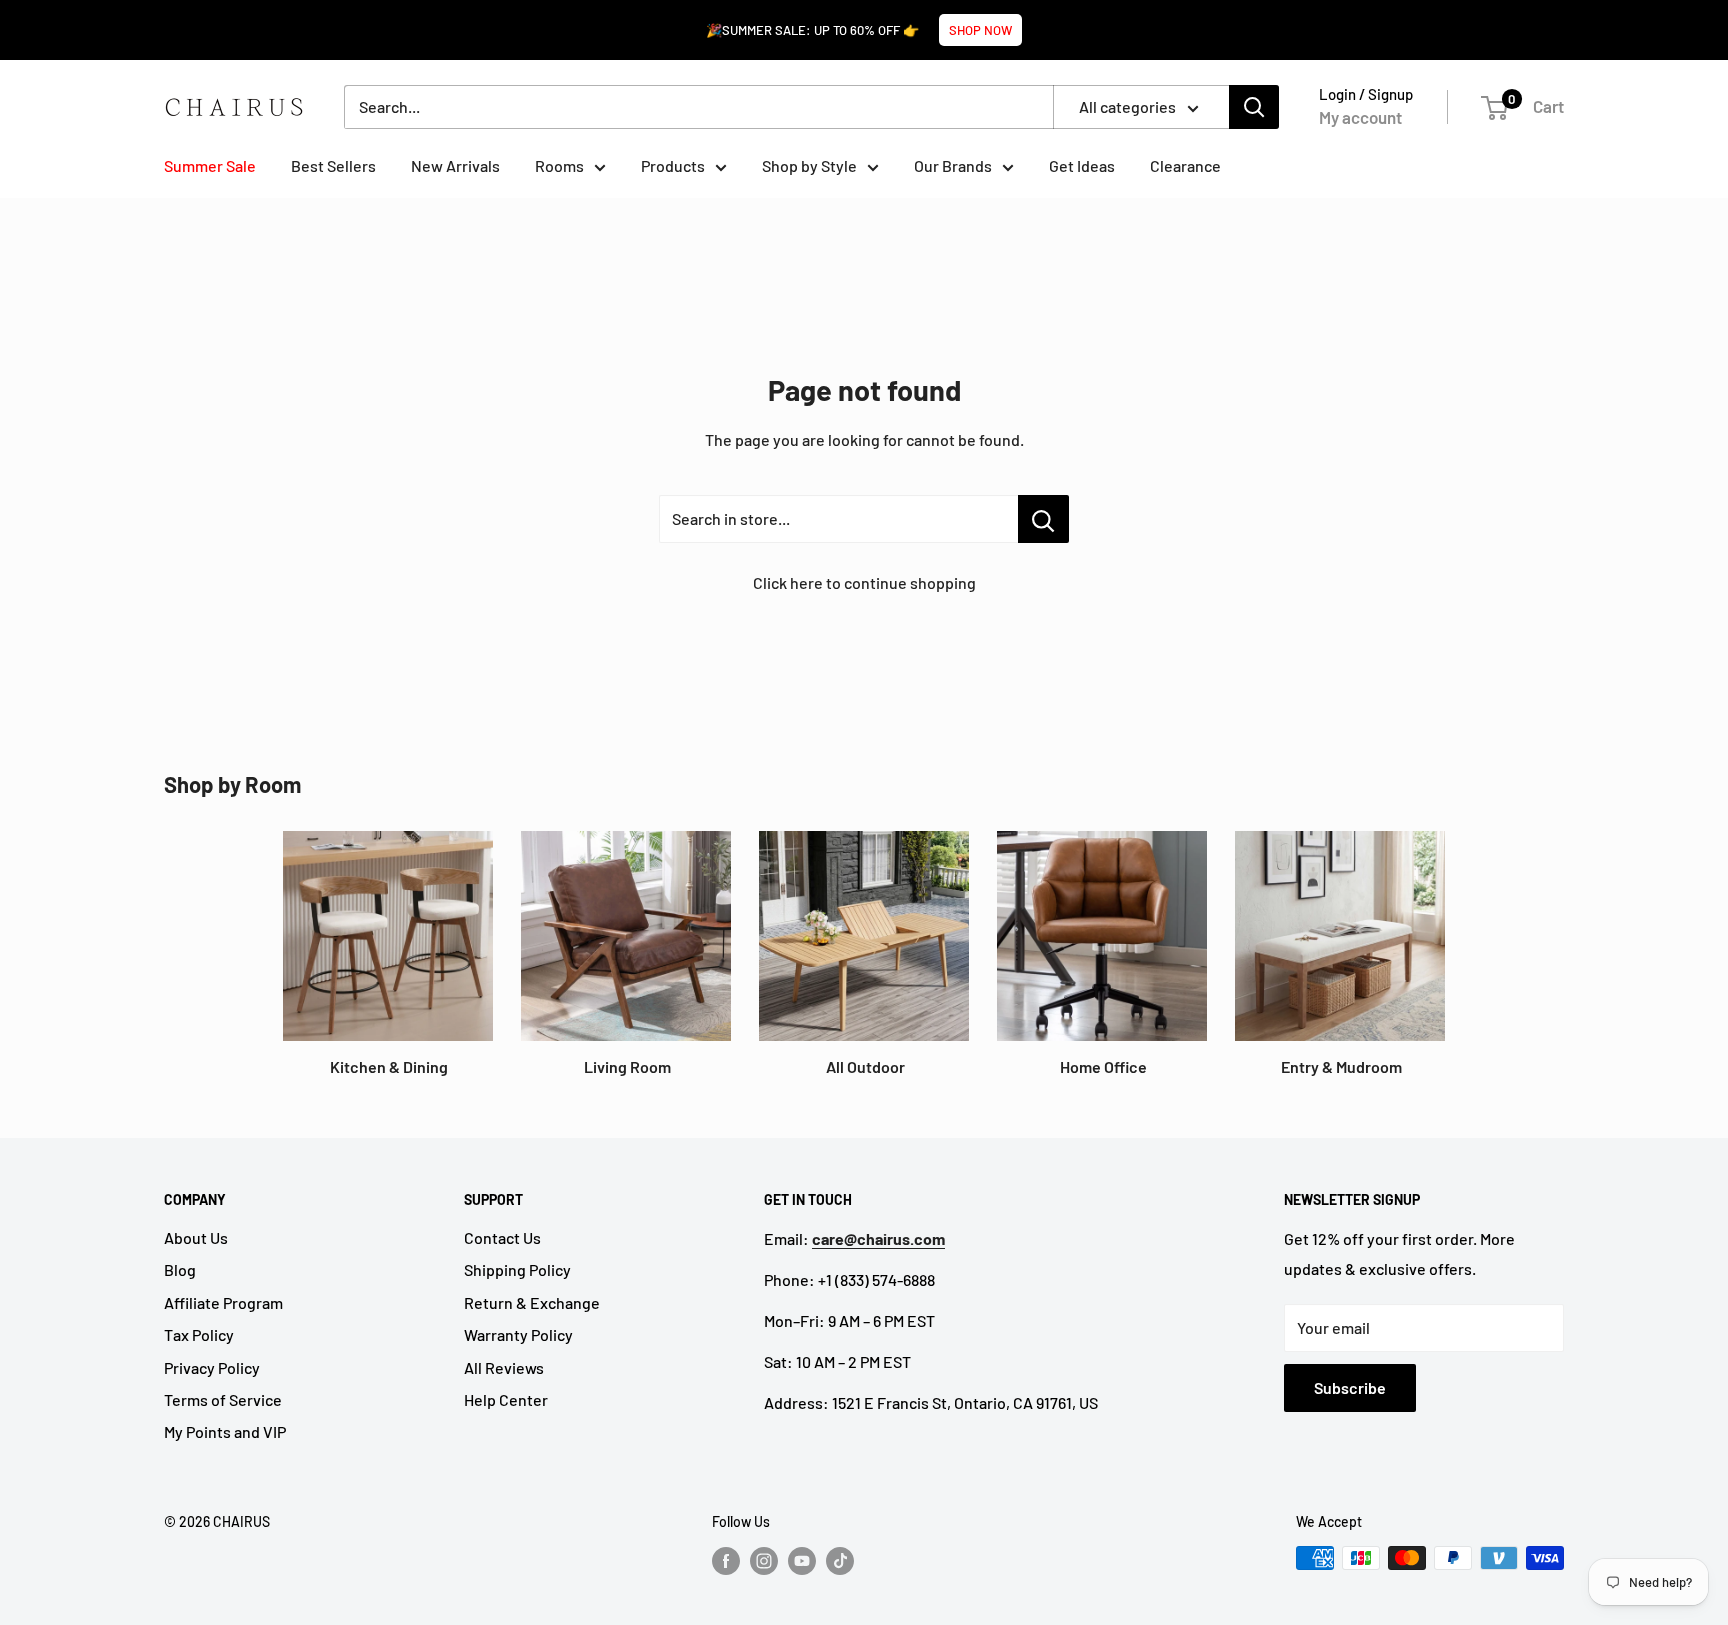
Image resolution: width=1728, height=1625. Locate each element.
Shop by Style (809, 165)
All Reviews (504, 1367)
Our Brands (953, 165)
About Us (196, 1237)
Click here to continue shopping (864, 582)
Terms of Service (223, 1399)
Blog (180, 1269)
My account (1360, 117)
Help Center (506, 1399)
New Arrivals (455, 165)
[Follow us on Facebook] (726, 1560)
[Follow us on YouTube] (802, 1560)
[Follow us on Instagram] (764, 1560)
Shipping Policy (517, 1269)
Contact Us (502, 1237)
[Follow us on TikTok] (840, 1560)
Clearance (1185, 165)
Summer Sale (210, 165)
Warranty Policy (518, 1334)
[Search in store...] (1043, 519)
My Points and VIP (225, 1431)
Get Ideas (1082, 165)
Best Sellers (333, 165)
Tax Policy (199, 1334)
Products (673, 165)
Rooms (559, 165)
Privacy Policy (212, 1367)
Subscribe (1350, 1387)
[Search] (1254, 107)
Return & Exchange (532, 1302)
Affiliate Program (223, 1302)
